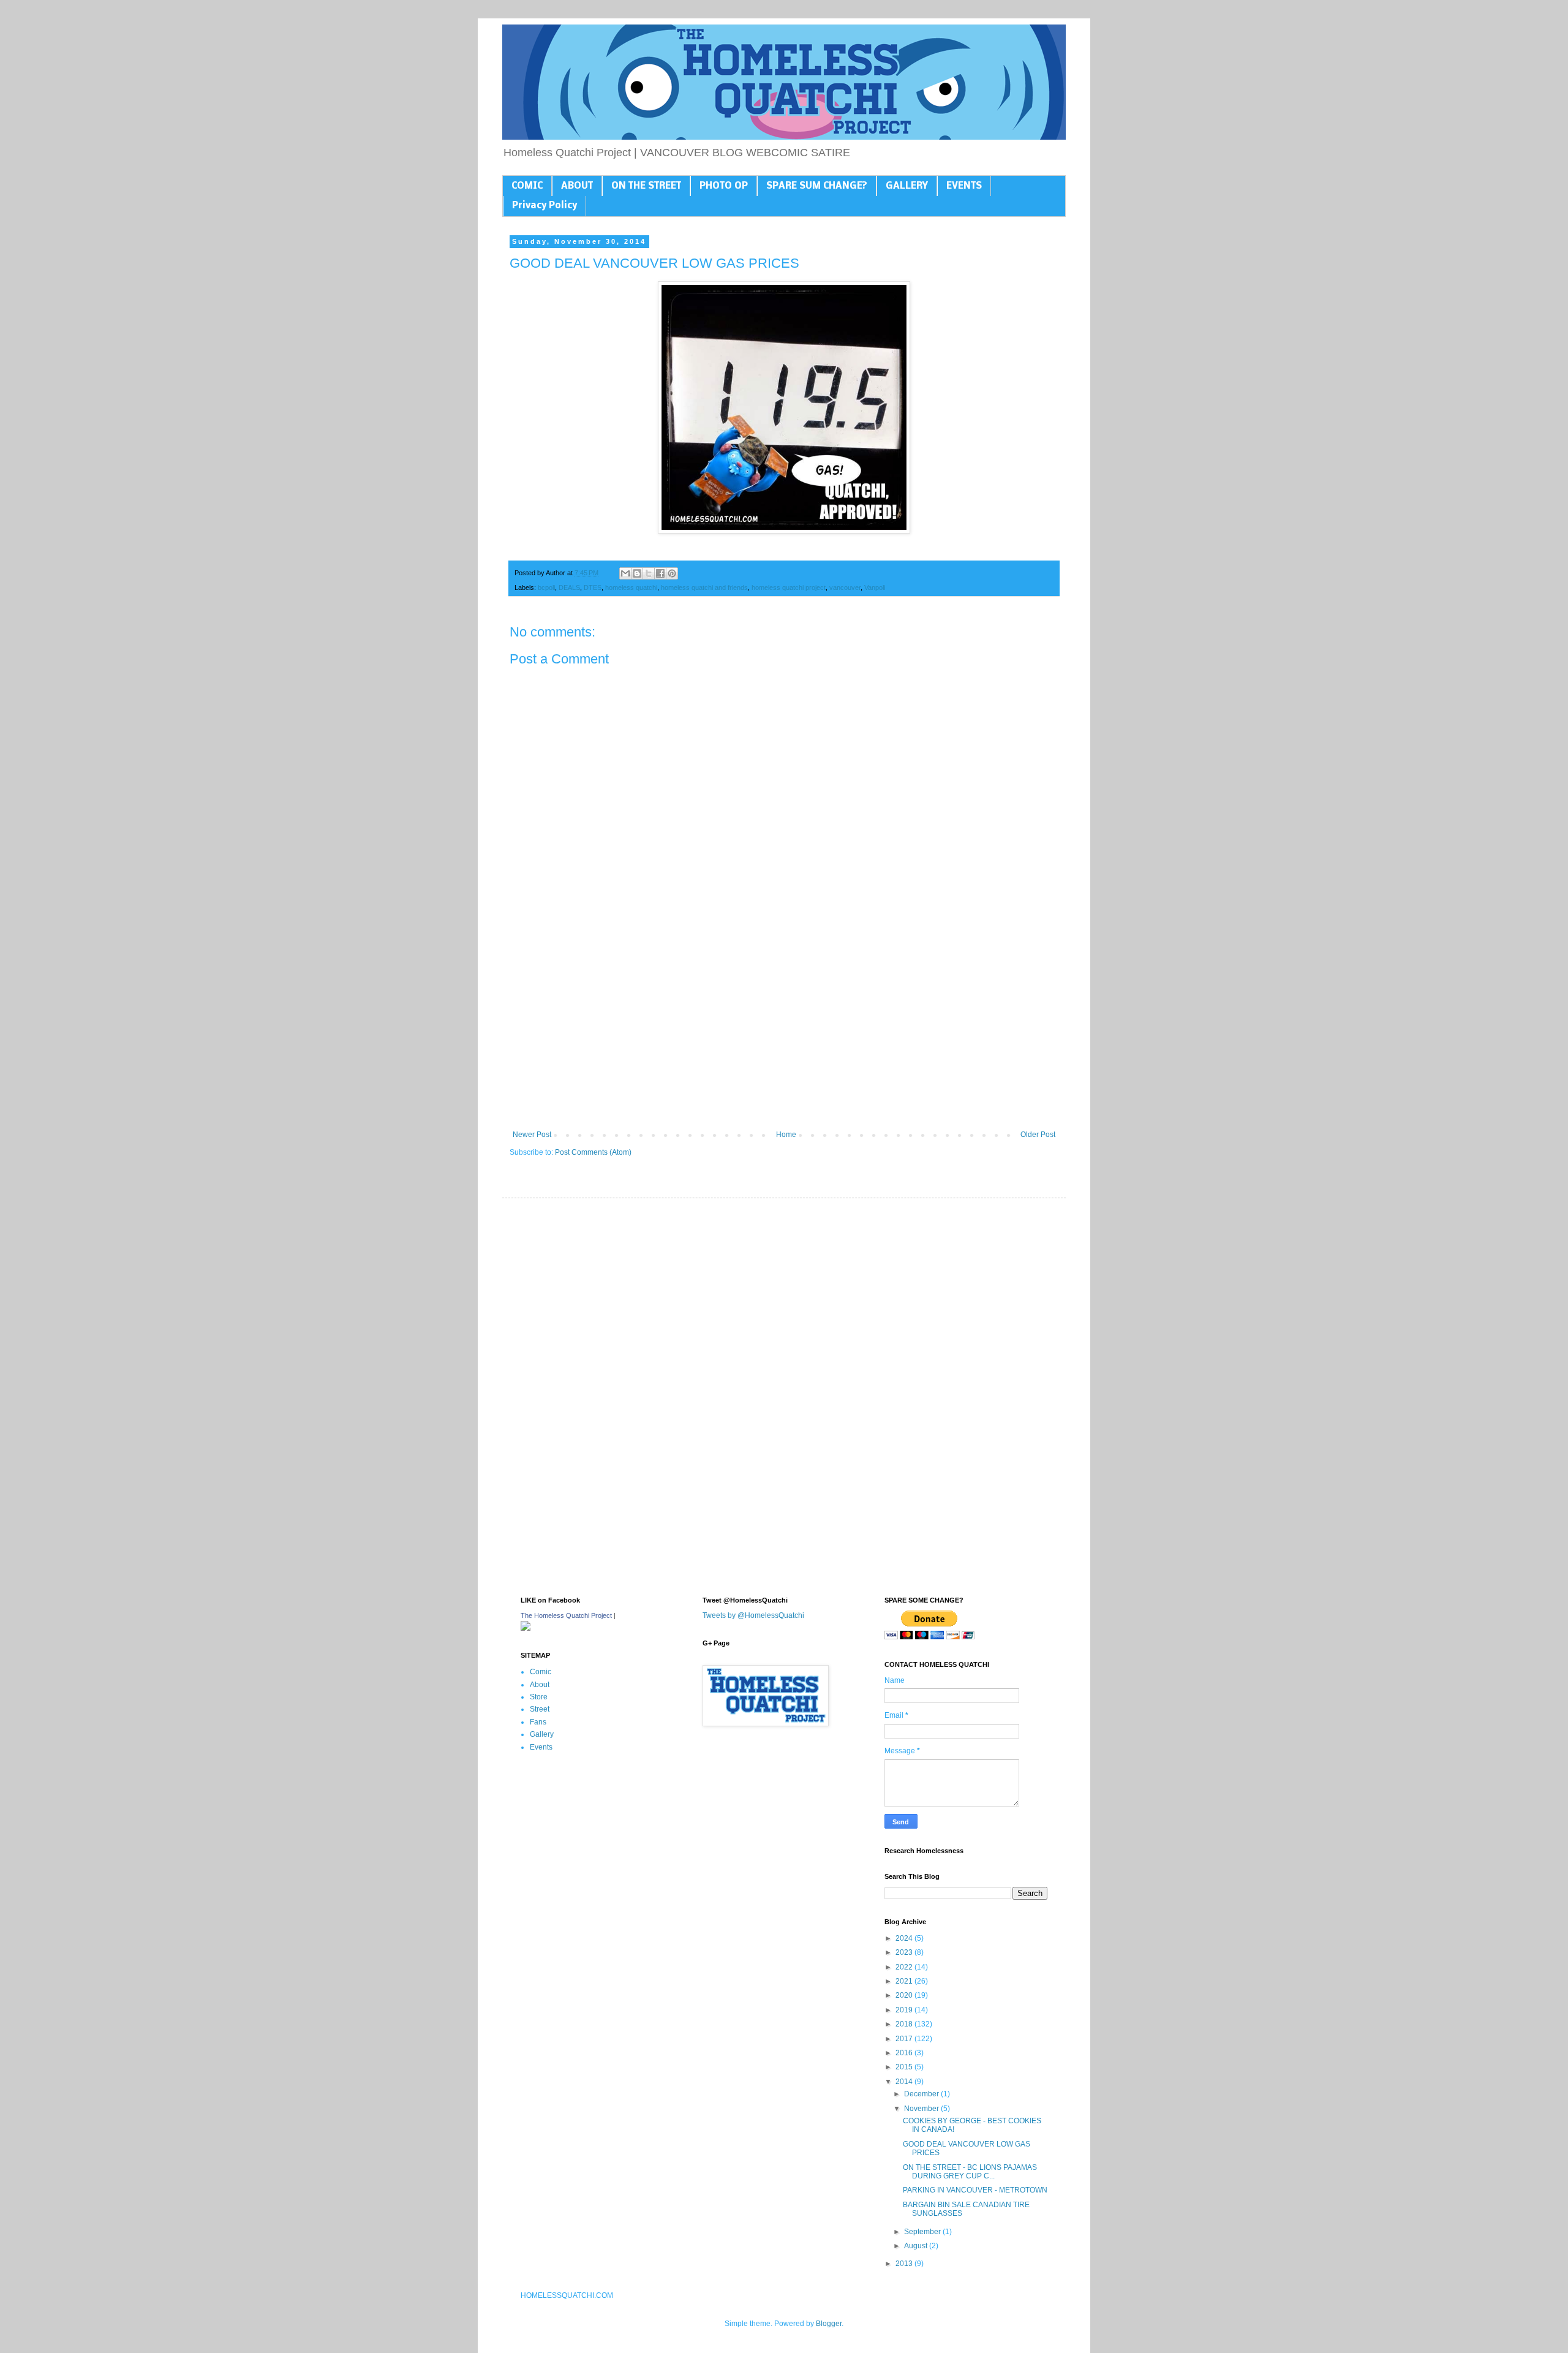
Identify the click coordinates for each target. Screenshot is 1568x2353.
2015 (905, 2067)
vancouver (845, 587)
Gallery (542, 1734)
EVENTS (964, 186)
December (922, 2094)
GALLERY (907, 186)
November (922, 2109)
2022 (905, 1967)
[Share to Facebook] (660, 573)
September (923, 2232)
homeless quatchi (631, 587)
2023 (905, 1952)
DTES (593, 587)
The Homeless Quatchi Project (566, 1615)
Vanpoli (875, 587)
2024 (905, 1938)
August (917, 2246)
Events (541, 1747)
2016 (905, 2053)
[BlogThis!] (637, 573)
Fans (538, 1722)
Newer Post (532, 1135)
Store (539, 1697)
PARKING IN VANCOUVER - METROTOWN (975, 2190)
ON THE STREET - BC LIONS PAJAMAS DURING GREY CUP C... (970, 2172)
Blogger (829, 2324)
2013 (905, 2264)
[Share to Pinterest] (672, 573)
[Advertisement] (784, 1029)
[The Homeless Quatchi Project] (526, 1628)
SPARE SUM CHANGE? (817, 186)
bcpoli (546, 587)
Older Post (1038, 1135)
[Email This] (625, 573)
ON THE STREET (646, 186)
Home (786, 1135)
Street (540, 1709)
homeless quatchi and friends (704, 587)
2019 (905, 2010)
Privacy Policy (545, 206)
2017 (905, 2039)
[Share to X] (649, 573)
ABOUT (577, 186)
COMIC (527, 186)
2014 (905, 2082)
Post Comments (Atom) (593, 1152)
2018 (905, 2024)
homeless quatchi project (789, 587)
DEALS (569, 587)
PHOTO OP (724, 186)
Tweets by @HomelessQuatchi (753, 1615)
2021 (905, 1981)
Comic (541, 1672)
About (540, 1685)
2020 (905, 1995)
